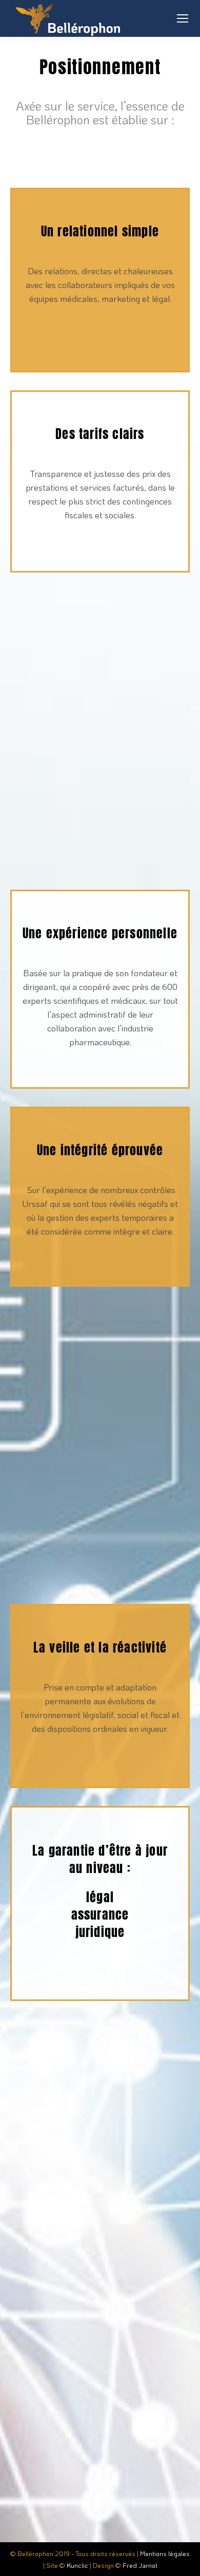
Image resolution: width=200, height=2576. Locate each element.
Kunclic (77, 2565)
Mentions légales (165, 2553)
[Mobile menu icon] (183, 18)
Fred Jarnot (140, 2565)
